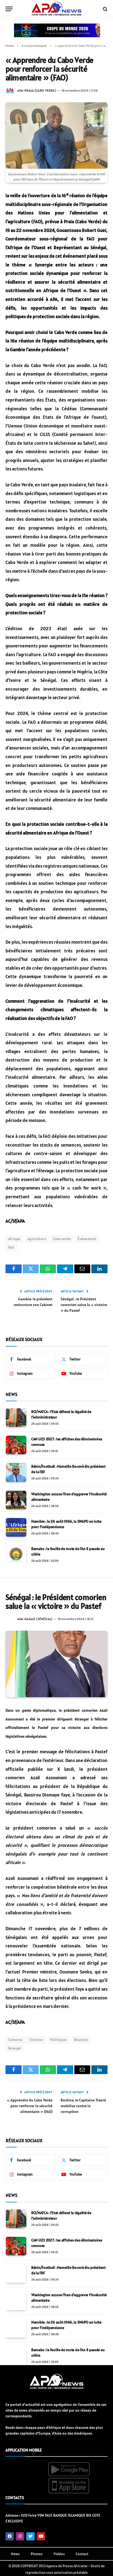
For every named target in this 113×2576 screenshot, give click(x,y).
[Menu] (9, 9)
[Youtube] (41, 2536)
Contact (82, 2554)
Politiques (59, 2040)
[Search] (105, 9)
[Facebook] (10, 2536)
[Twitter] (30, 2536)
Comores (15, 2040)
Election (36, 2040)
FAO (11, 1247)
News (15, 2554)
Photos (37, 2554)
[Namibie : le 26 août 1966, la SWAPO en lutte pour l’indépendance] (16, 1527)
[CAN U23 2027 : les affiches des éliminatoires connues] (16, 1445)
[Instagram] (20, 2536)
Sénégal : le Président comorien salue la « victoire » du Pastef (84, 1305)
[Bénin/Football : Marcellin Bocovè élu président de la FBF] (16, 1472)
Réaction (81, 2040)
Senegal (15, 2048)
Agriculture (37, 1239)
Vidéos (59, 2554)
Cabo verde (62, 1239)
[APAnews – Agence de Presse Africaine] (56, 9)
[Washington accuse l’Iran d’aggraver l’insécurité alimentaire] (16, 1500)
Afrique (14, 1239)
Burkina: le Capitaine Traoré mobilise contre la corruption (83, 2106)
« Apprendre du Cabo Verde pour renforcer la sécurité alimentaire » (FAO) (30, 2106)
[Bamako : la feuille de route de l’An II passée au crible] (16, 1555)
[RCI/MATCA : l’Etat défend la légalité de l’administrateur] (16, 1418)
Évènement (87, 1239)
